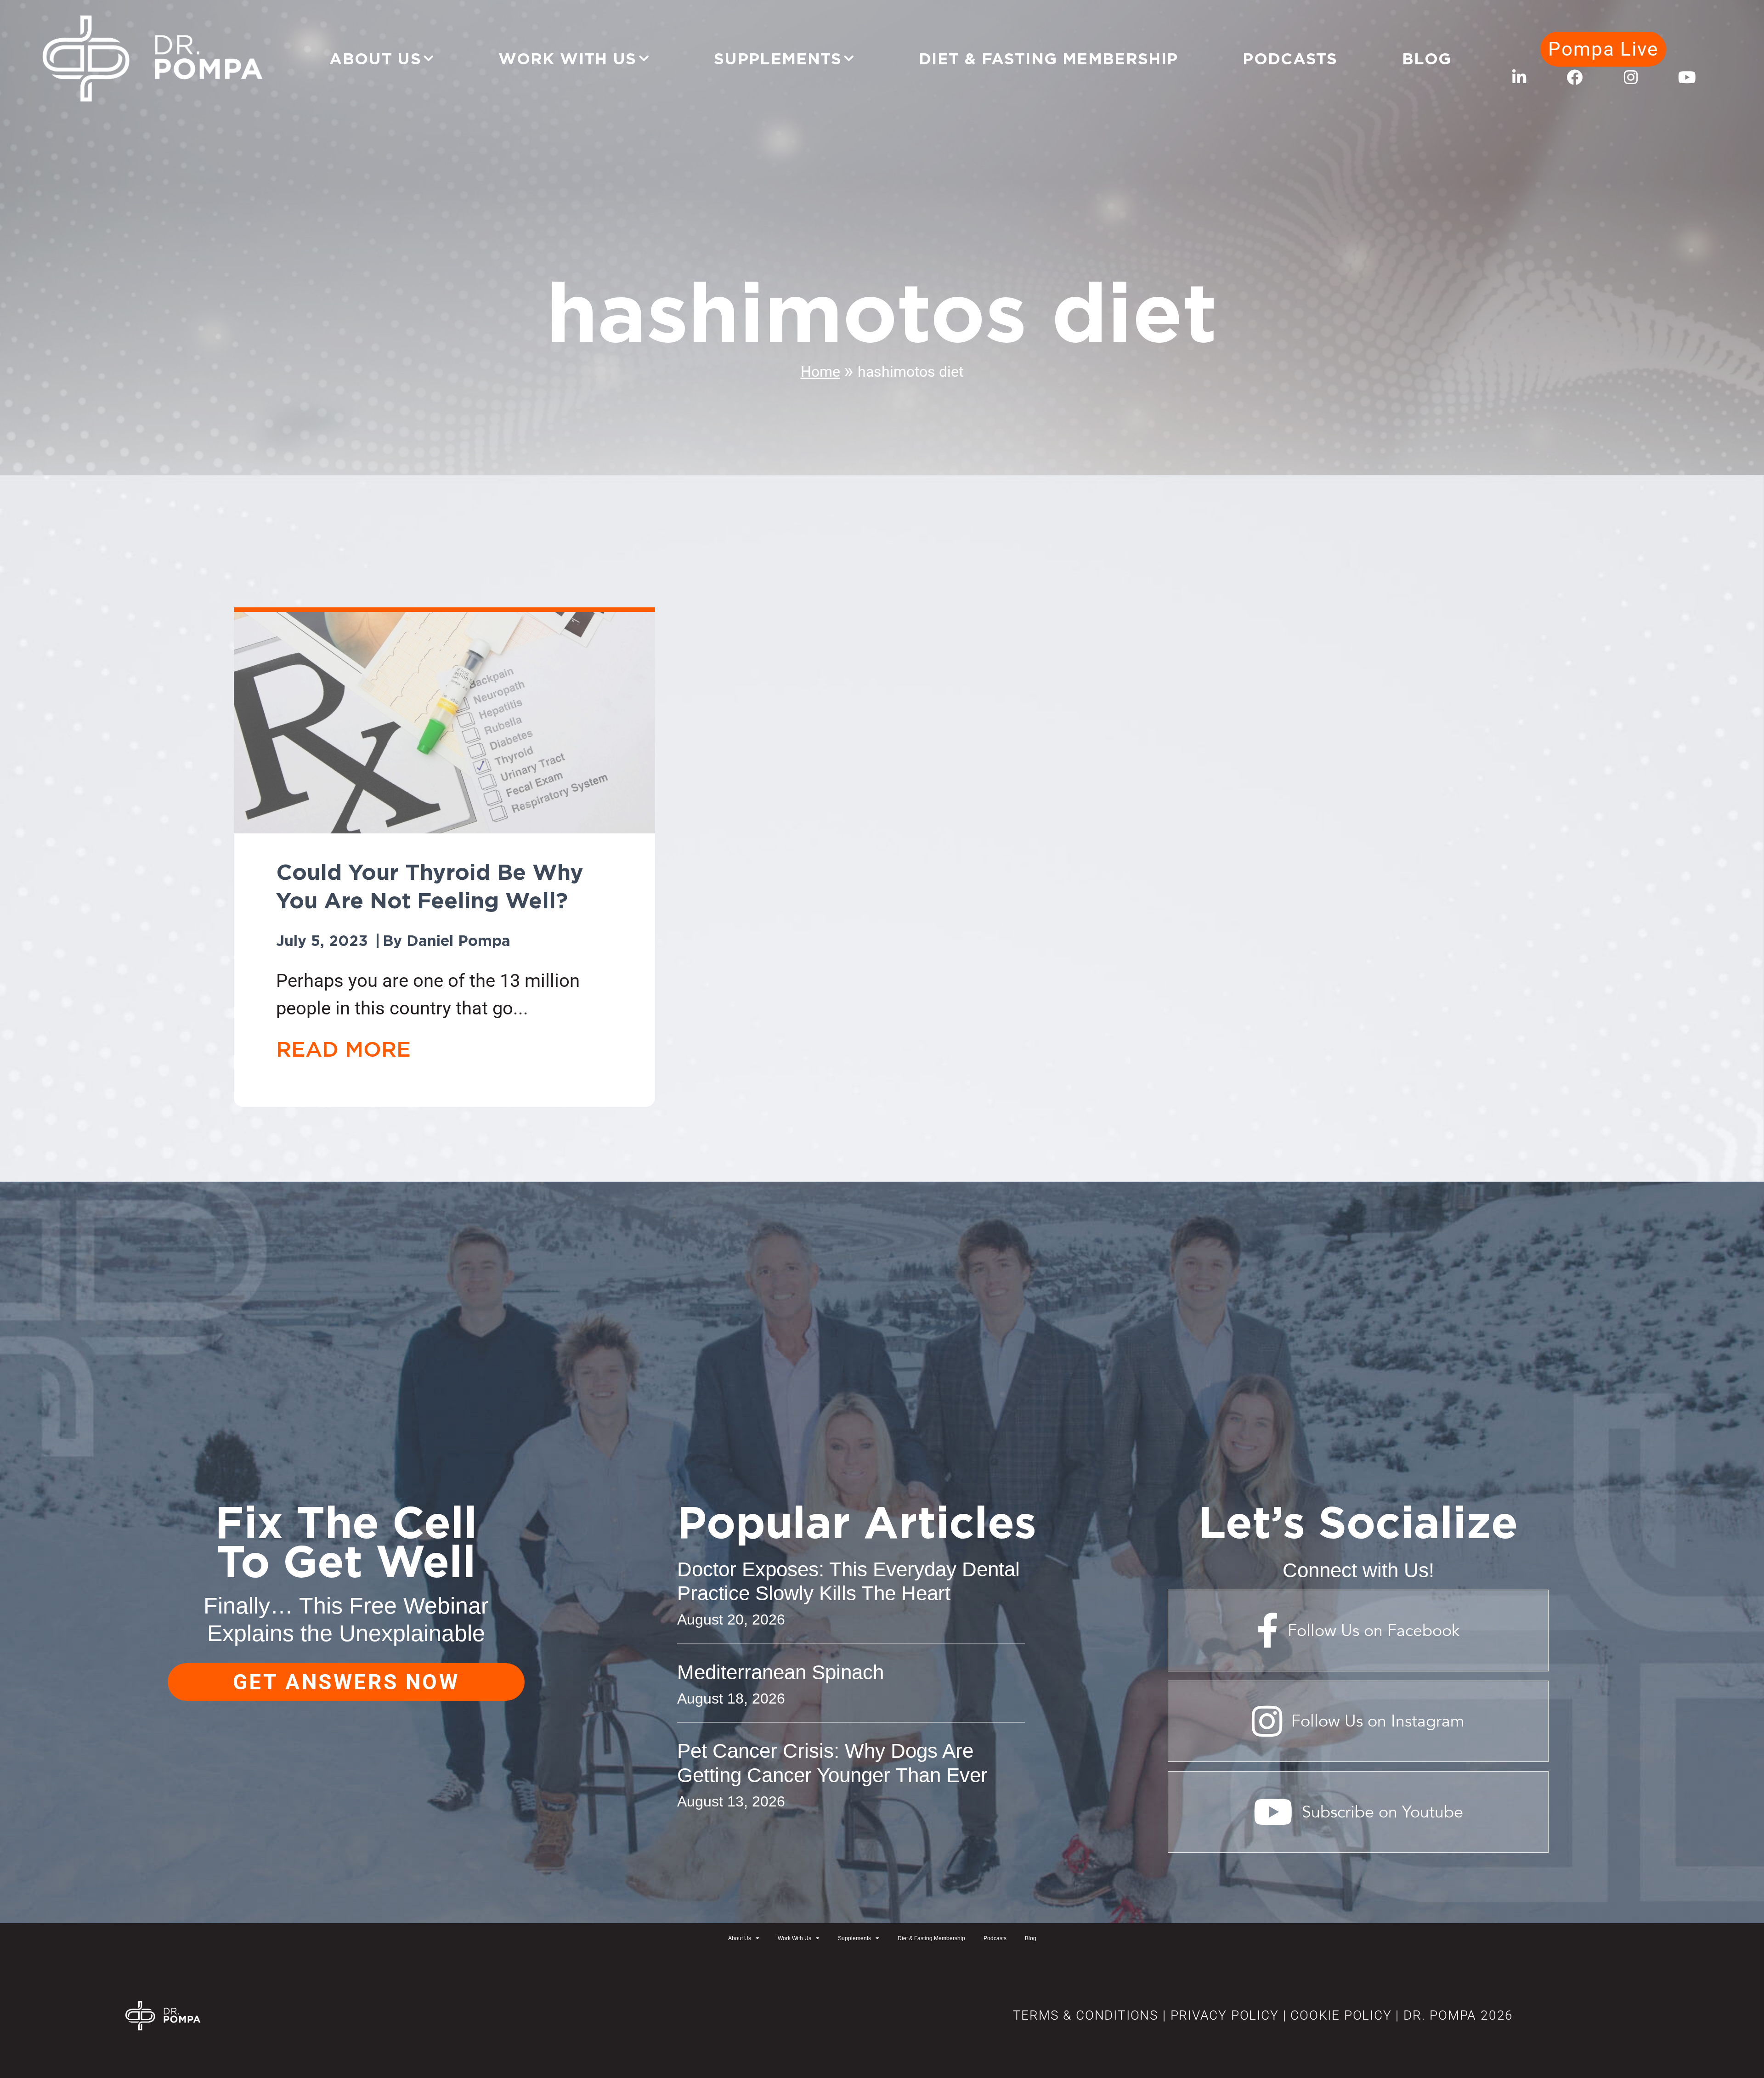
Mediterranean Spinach (780, 1672)
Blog (1427, 58)
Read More (343, 1049)
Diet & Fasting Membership (1049, 58)
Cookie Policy (1339, 2015)
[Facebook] (1575, 77)
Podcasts (1290, 58)
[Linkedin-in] (1519, 77)
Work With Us (568, 58)
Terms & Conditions (1086, 2015)
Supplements (778, 58)
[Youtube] (1687, 77)
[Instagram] (1631, 77)
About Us (375, 58)
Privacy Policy (1225, 2015)
